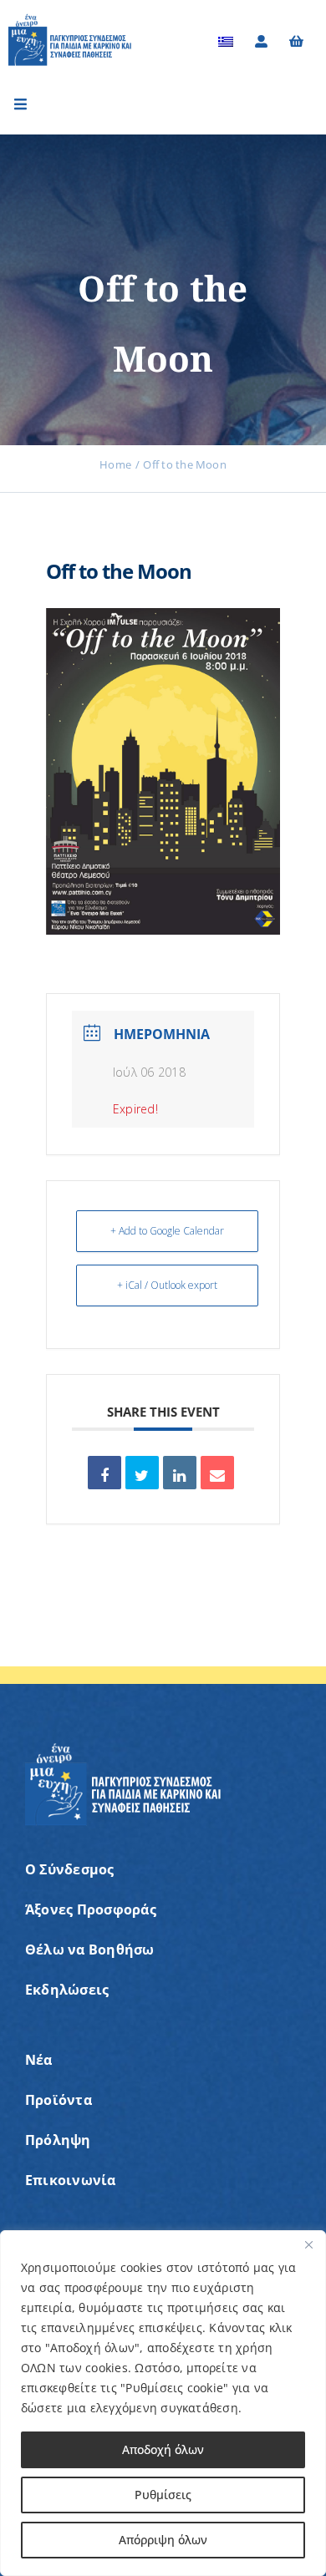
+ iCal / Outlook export (167, 1285)
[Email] (217, 1473)
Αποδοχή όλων (163, 2449)
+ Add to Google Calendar (167, 1231)
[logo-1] (70, 20)
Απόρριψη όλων (163, 2540)
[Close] (308, 2244)
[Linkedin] (180, 1473)
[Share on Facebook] (104, 1473)
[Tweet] (142, 1473)
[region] (163, 2403)
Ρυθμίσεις (163, 2495)
